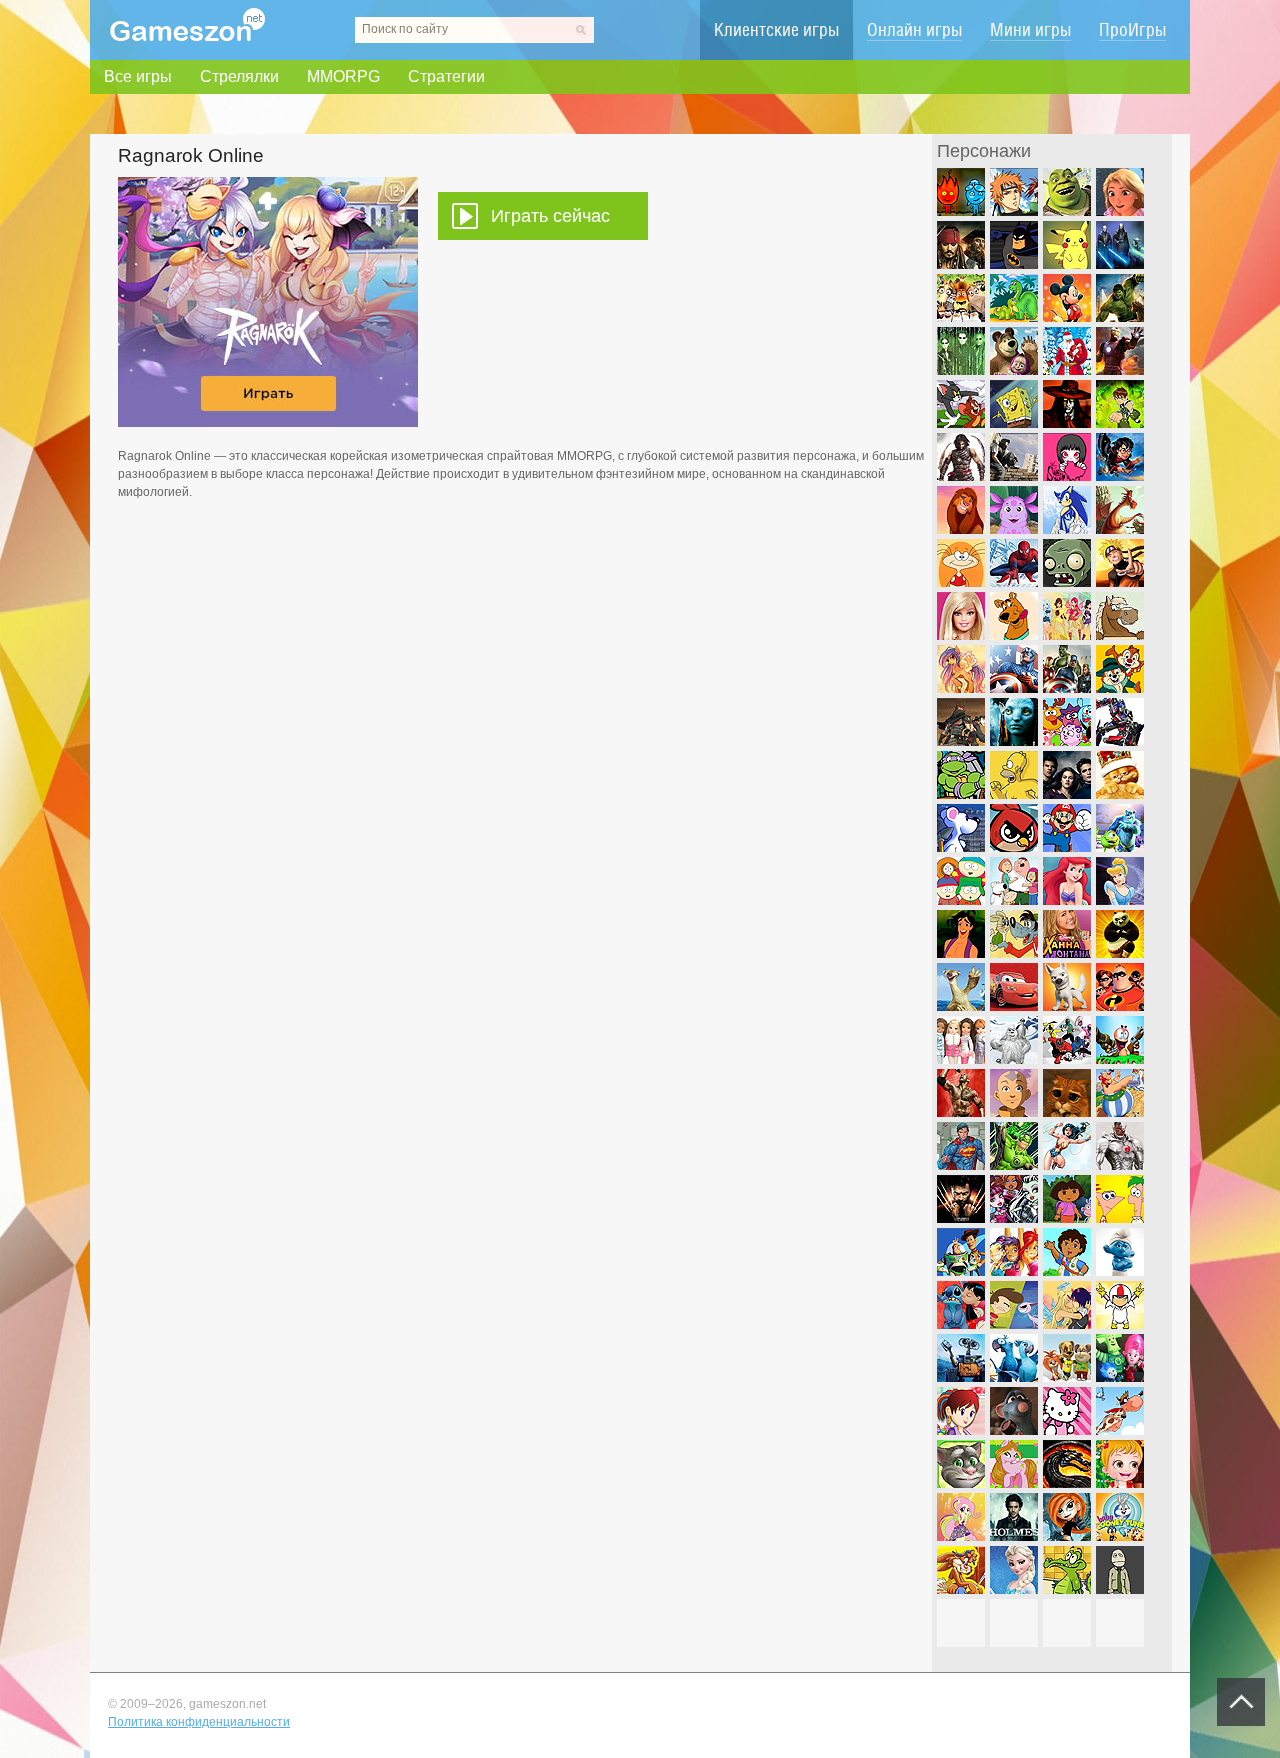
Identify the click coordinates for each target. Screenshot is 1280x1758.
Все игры (138, 76)
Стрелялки (239, 76)
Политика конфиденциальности (199, 1722)
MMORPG (343, 76)
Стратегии (446, 76)
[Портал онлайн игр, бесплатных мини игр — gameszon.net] (187, 37)
